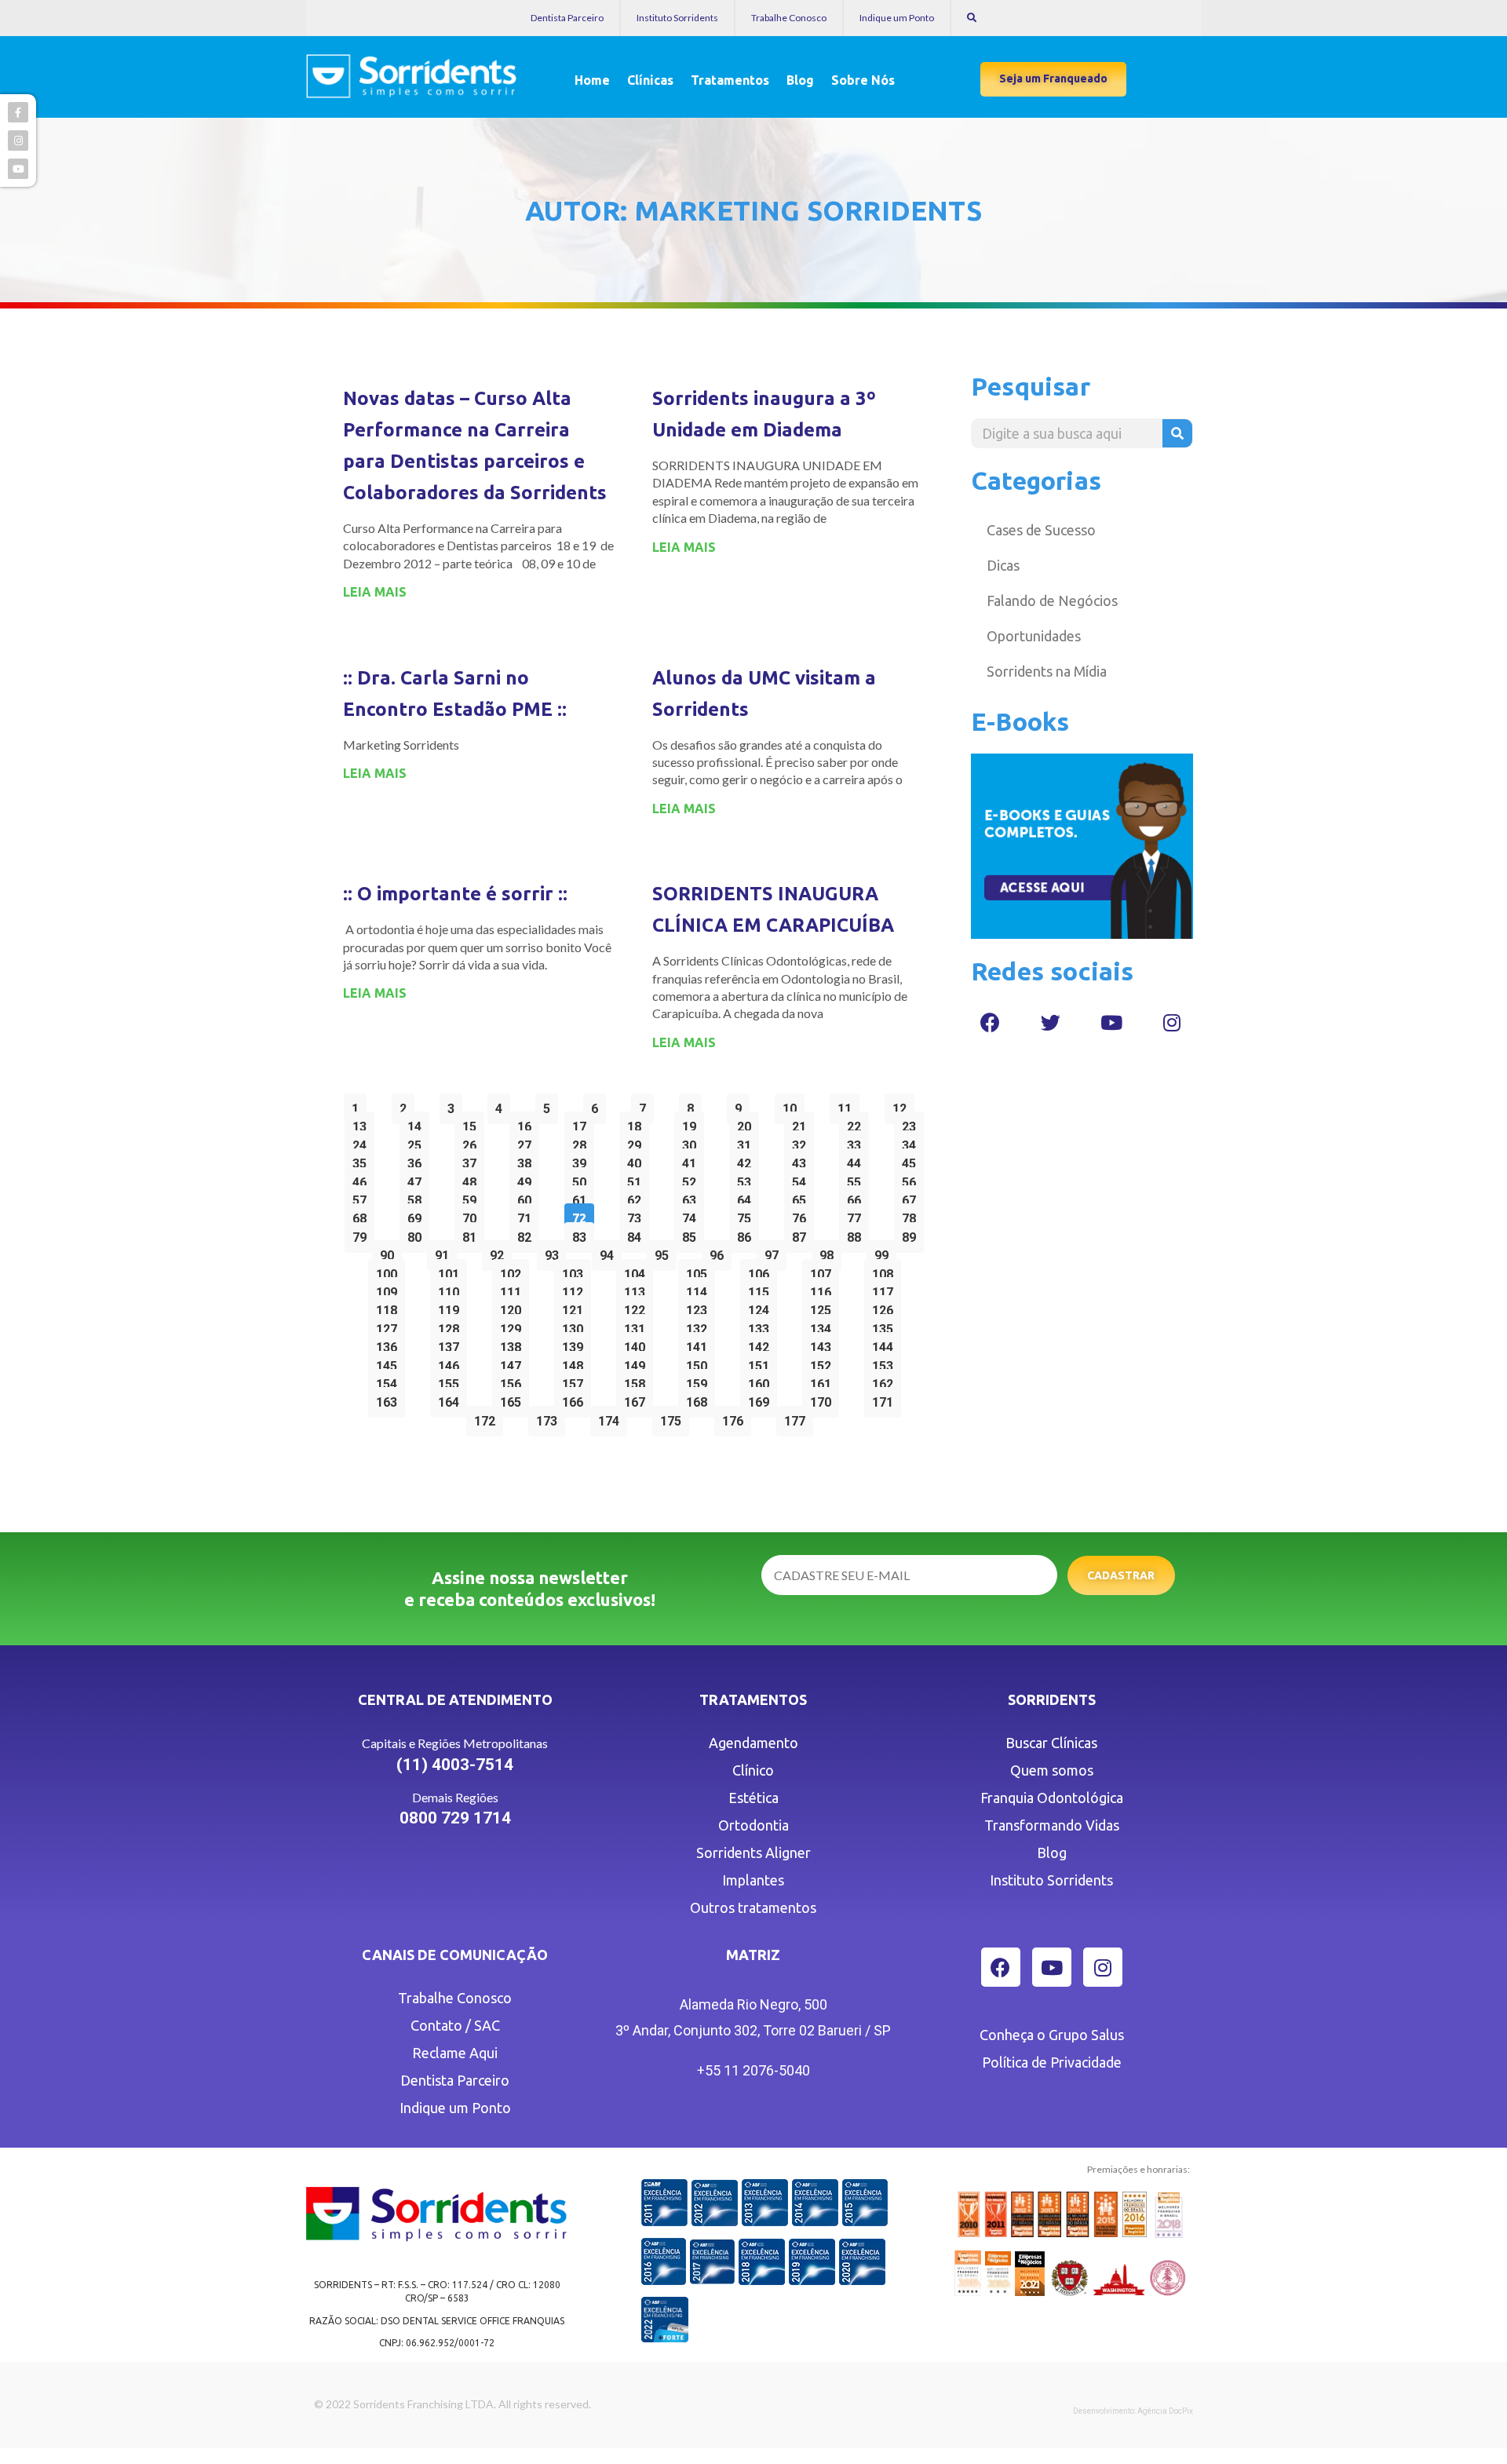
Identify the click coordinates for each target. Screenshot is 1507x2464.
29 (638, 1142)
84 (638, 1234)
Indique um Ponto (897, 18)
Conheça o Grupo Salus (1052, 2035)
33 (857, 1142)
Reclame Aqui (455, 2053)
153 (886, 1362)
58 (418, 1197)
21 (803, 1123)
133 (762, 1325)
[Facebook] (991, 1023)
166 (576, 1398)
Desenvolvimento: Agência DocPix (1133, 2411)
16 (528, 1123)
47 (418, 1179)
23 (912, 1123)
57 (363, 1197)
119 (452, 1307)
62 (638, 1197)
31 (748, 1142)
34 (912, 1142)
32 (803, 1142)
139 (576, 1343)
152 (824, 1362)
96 (720, 1252)
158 (638, 1380)
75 (748, 1215)
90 (390, 1252)
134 (824, 1325)
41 (693, 1160)
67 (912, 1197)
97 (775, 1252)
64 (748, 1197)
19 (693, 1123)
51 (638, 1179)
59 (473, 1197)
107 (824, 1270)
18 (638, 1123)
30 (693, 1142)
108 (886, 1270)
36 (418, 1160)
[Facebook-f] (18, 112)
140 (638, 1343)
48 (473, 1179)
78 (912, 1215)
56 (912, 1179)
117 (886, 1289)
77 (857, 1215)
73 (638, 1215)
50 (583, 1179)
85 (693, 1234)
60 (528, 1197)
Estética (753, 1798)
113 (638, 1289)
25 (418, 1142)
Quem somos (1052, 1770)
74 (693, 1215)
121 (576, 1307)
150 (700, 1362)
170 (824, 1398)
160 (762, 1380)
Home (592, 80)
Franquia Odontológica (1052, 1798)
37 (473, 1160)
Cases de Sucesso (1041, 530)
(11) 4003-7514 (455, 1765)
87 (803, 1234)
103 (576, 1270)
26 (473, 1142)
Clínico (753, 1770)
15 (473, 1123)
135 (886, 1325)
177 (798, 1417)
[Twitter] (1051, 1023)
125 (824, 1307)
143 (824, 1343)
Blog (800, 80)
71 (528, 1215)
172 (488, 1417)
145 (390, 1362)
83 (583, 1234)
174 (612, 1417)
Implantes (753, 1880)
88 (857, 1234)
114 (700, 1289)
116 (824, 1289)
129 (514, 1325)
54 (803, 1179)
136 (390, 1343)
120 (514, 1307)
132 (700, 1325)
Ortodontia (753, 1825)
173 (550, 1417)
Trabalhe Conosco (789, 18)
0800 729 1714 (455, 1818)
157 (576, 1380)
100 (390, 1270)
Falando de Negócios (1052, 600)
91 (445, 1252)
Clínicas (650, 80)
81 (473, 1234)
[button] (1053, 79)
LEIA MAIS (375, 592)
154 (390, 1380)
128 (452, 1325)
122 (638, 1307)
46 (363, 1179)
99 (885, 1252)
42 (748, 1160)
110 (452, 1289)
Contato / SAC (455, 2025)
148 (576, 1362)
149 (638, 1362)
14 (418, 1123)
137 (452, 1343)
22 (857, 1123)
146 (452, 1362)
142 (762, 1343)
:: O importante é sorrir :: (455, 894)
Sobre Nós (863, 80)
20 (748, 1123)
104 (638, 1270)
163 (390, 1398)
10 (793, 1105)
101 (452, 1270)
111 (514, 1289)
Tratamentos (730, 80)
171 (886, 1398)
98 (830, 1252)
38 (528, 1160)
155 (452, 1380)
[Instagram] (1172, 1023)
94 (610, 1252)
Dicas (1003, 565)
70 (473, 1215)
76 (803, 1215)
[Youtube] (1111, 1023)
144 (886, 1343)
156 (514, 1380)
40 (638, 1160)
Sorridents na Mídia (1047, 671)
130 (576, 1325)
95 (665, 1252)
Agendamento (753, 1743)
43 (803, 1160)
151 (762, 1362)
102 (514, 1270)
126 (886, 1307)
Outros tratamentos (753, 1907)
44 (857, 1160)
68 (363, 1215)
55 (857, 1179)
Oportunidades (1034, 636)
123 (700, 1307)
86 (748, 1234)
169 (762, 1398)
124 (762, 1307)
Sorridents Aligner (753, 1853)
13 (363, 1123)
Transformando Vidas (1052, 1825)
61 (583, 1197)
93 (555, 1252)
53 (748, 1179)
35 (363, 1160)
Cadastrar (1121, 1575)
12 (903, 1105)
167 (638, 1398)
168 (700, 1398)
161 (824, 1380)
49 (528, 1179)
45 (912, 1160)
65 (803, 1197)
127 (390, 1325)
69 (418, 1215)
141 (700, 1343)
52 (693, 1179)
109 (390, 1289)
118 (390, 1307)
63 (693, 1197)
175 (674, 1417)
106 (762, 1270)
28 (583, 1142)
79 (363, 1234)
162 (886, 1380)
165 (514, 1398)
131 (638, 1325)
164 (452, 1398)
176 (736, 1417)
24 (363, 1142)
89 (912, 1234)
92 (500, 1252)
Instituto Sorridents (677, 18)
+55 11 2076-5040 (753, 2070)
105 (700, 1270)
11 (848, 1105)
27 (528, 1142)
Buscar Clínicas (1051, 1743)
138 (514, 1343)
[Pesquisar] (1177, 433)
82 (528, 1234)
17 (583, 1123)
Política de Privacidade (1052, 2062)
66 (857, 1197)
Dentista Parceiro (567, 18)
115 (762, 1289)
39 (583, 1160)
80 (418, 1234)
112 (576, 1289)
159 (700, 1380)
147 (514, 1362)
